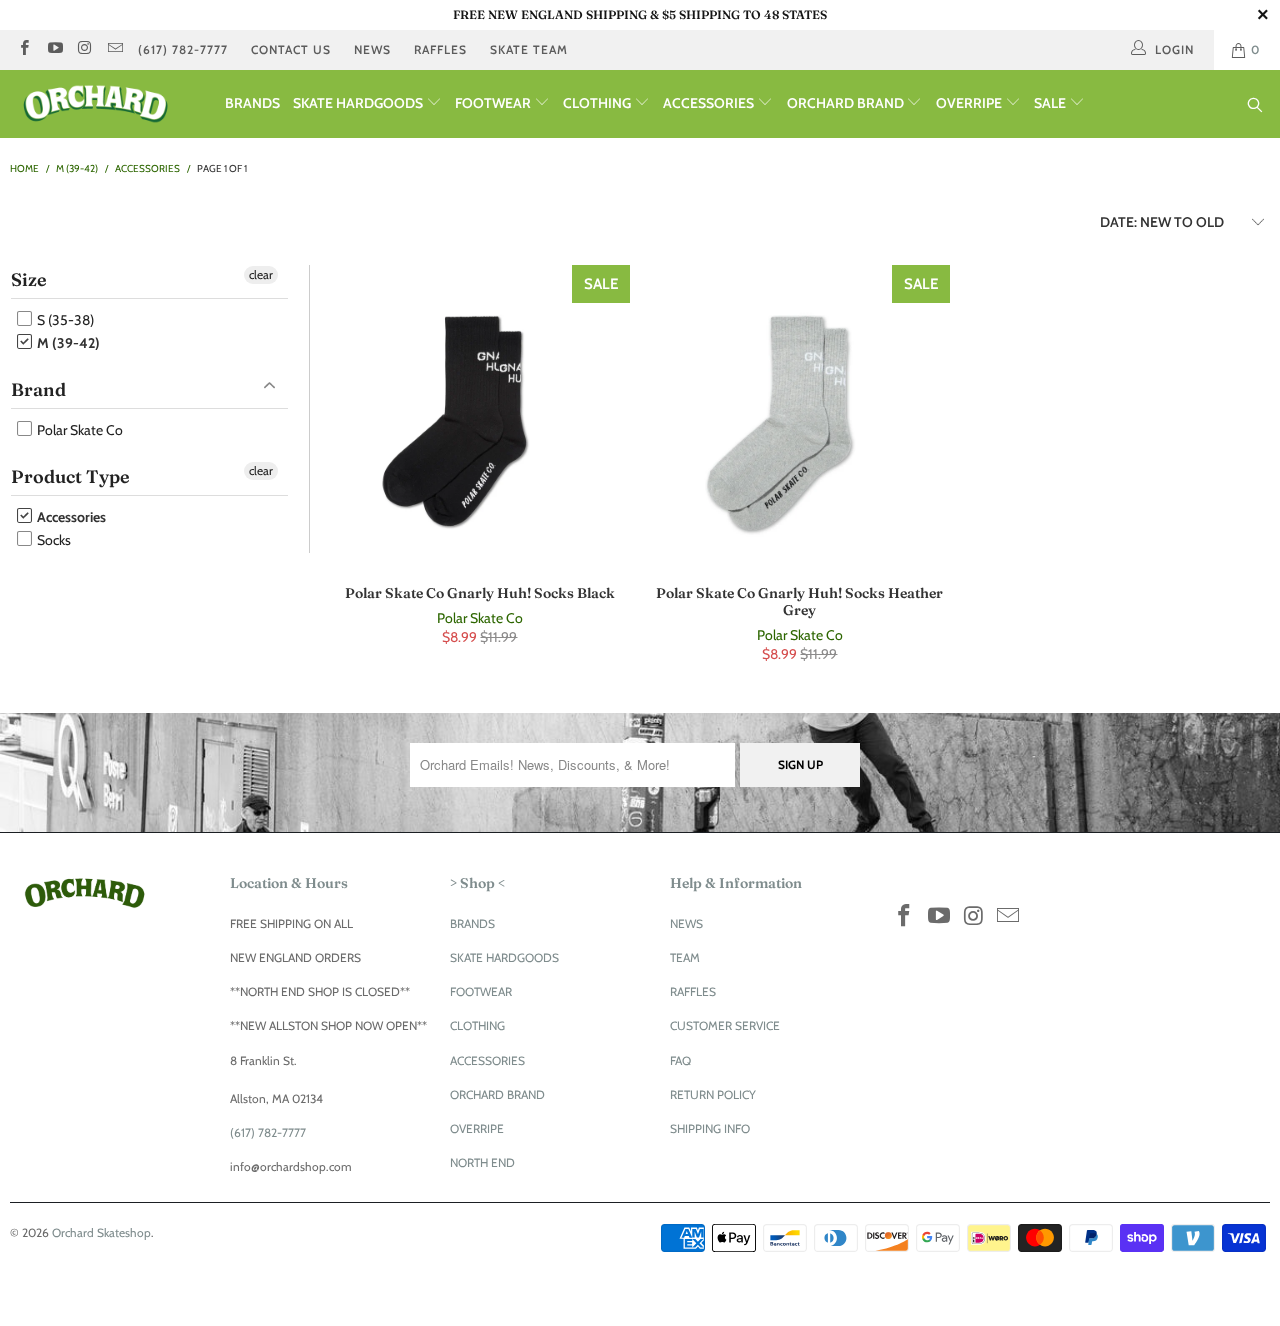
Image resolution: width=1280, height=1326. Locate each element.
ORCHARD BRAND (847, 103)
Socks (52, 540)
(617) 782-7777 (183, 49)
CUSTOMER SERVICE (725, 1025)
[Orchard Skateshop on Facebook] (23, 49)
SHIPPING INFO (710, 1128)
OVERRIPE (970, 103)
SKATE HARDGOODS (359, 103)
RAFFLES (440, 49)
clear (261, 274)
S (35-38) (64, 320)
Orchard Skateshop (101, 1232)
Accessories (70, 517)
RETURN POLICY (713, 1094)
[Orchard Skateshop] (112, 104)
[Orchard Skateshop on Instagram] (84, 49)
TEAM (685, 957)
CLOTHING (598, 103)
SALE (1051, 103)
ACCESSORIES (710, 103)
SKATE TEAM (529, 49)
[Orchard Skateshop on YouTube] (53, 49)
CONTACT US (291, 49)
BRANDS (252, 103)
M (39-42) (67, 343)
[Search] (1255, 106)
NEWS (372, 49)
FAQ (680, 1060)
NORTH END (482, 1162)
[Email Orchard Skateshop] (114, 49)
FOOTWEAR (494, 103)
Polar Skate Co (78, 430)
